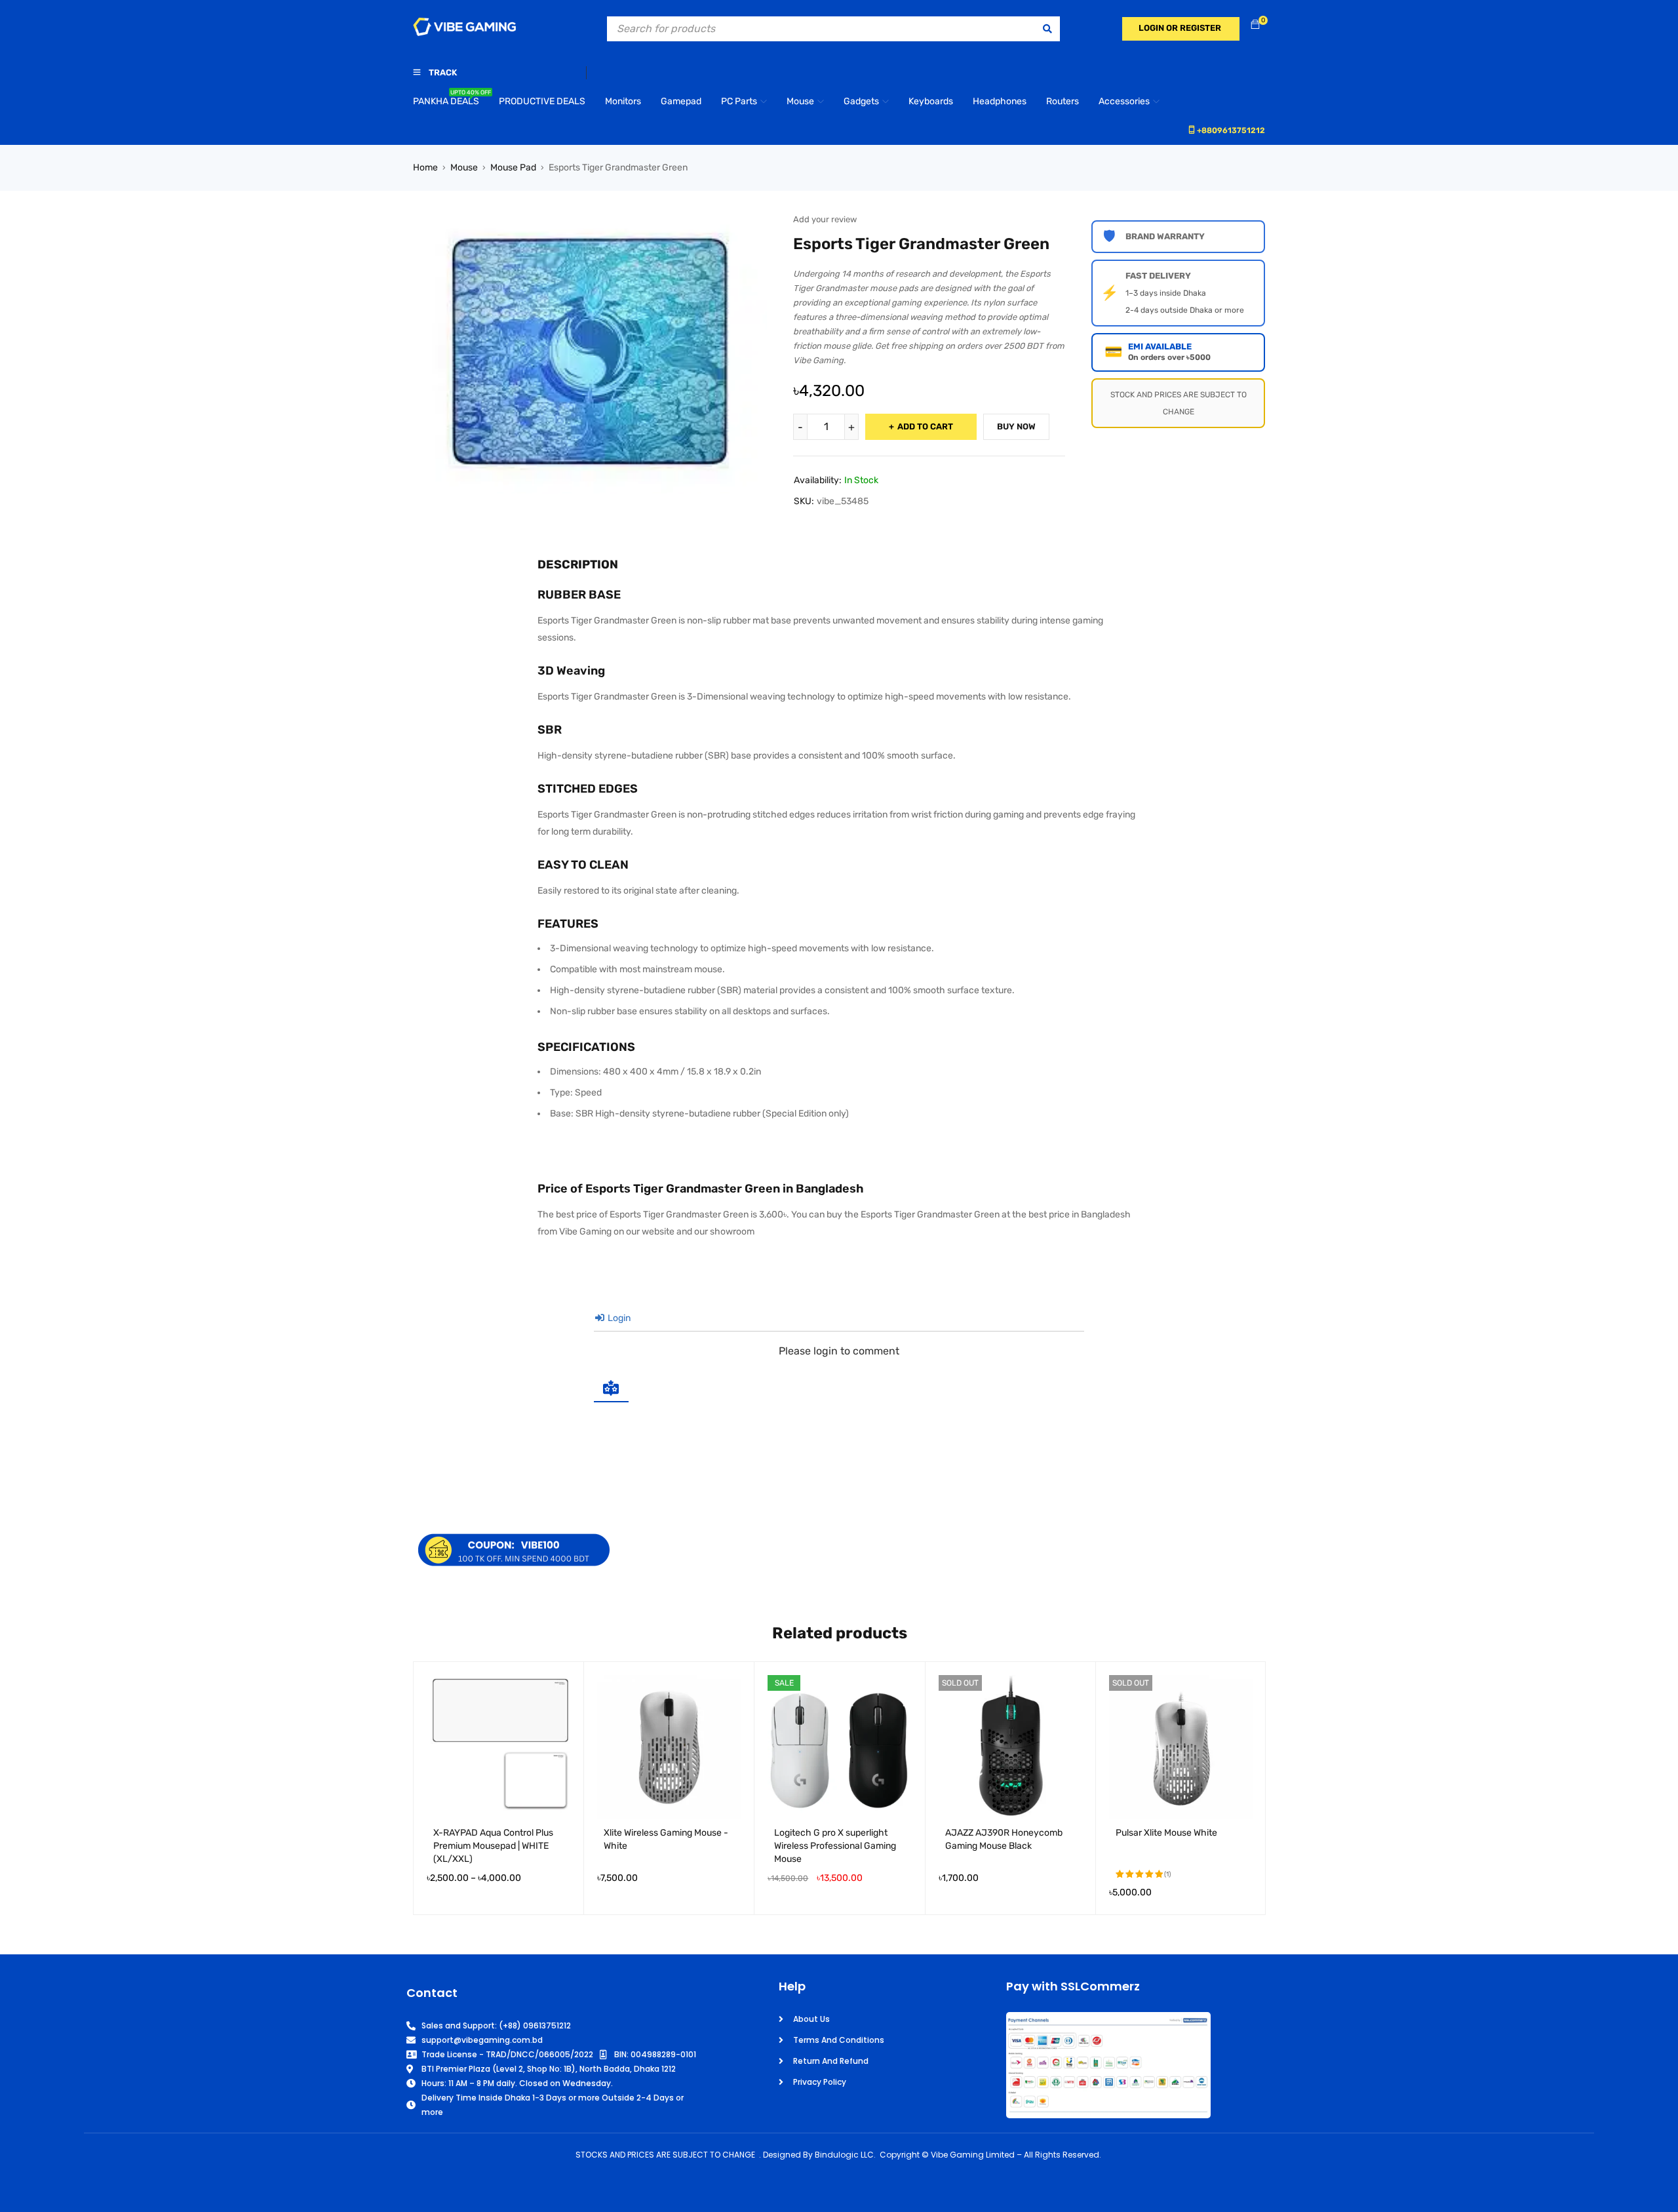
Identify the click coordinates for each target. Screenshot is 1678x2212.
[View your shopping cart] (1255, 25)
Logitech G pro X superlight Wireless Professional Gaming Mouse (835, 1846)
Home (425, 168)
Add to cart (925, 426)
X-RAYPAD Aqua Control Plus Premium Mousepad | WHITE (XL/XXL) (493, 1846)
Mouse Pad (513, 168)
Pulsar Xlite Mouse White (1166, 1833)
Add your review (825, 219)
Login (618, 1318)
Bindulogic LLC (844, 2155)
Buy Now (1016, 426)
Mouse (464, 168)
